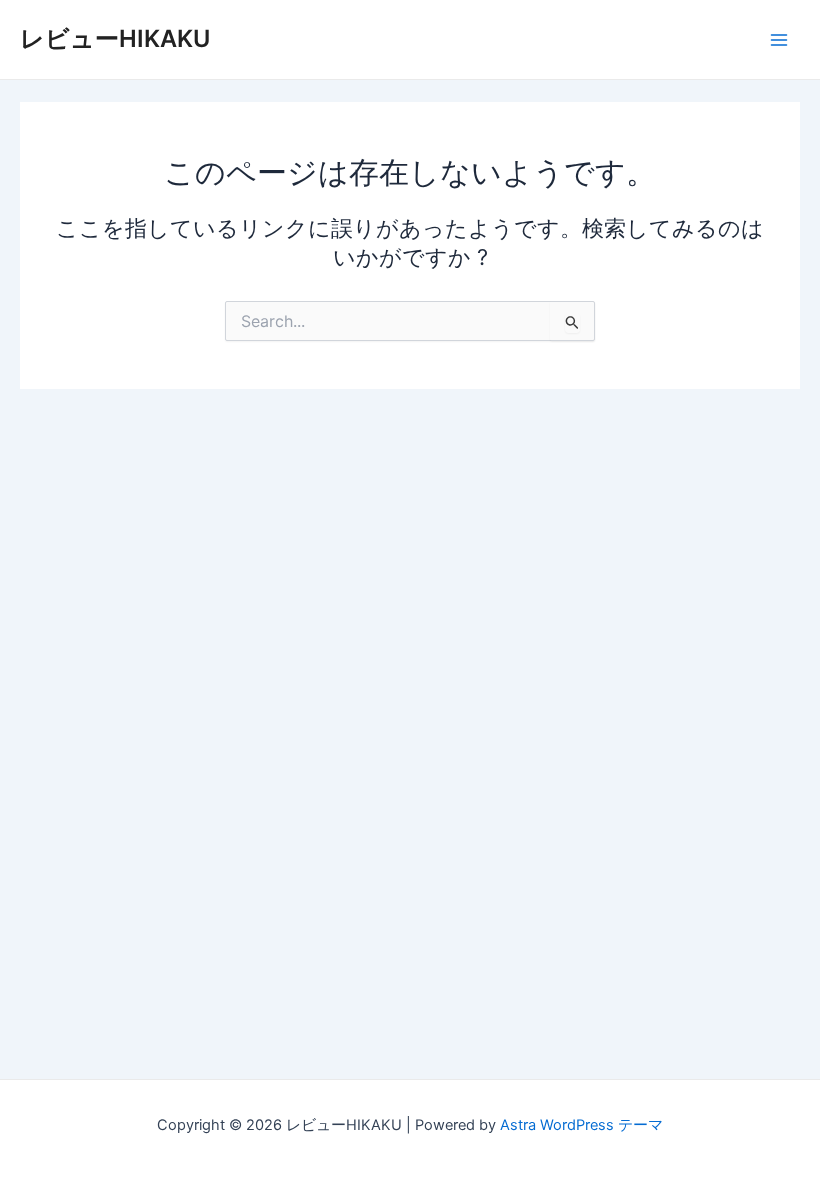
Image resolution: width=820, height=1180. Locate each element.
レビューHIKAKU (115, 38)
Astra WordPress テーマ (581, 1125)
